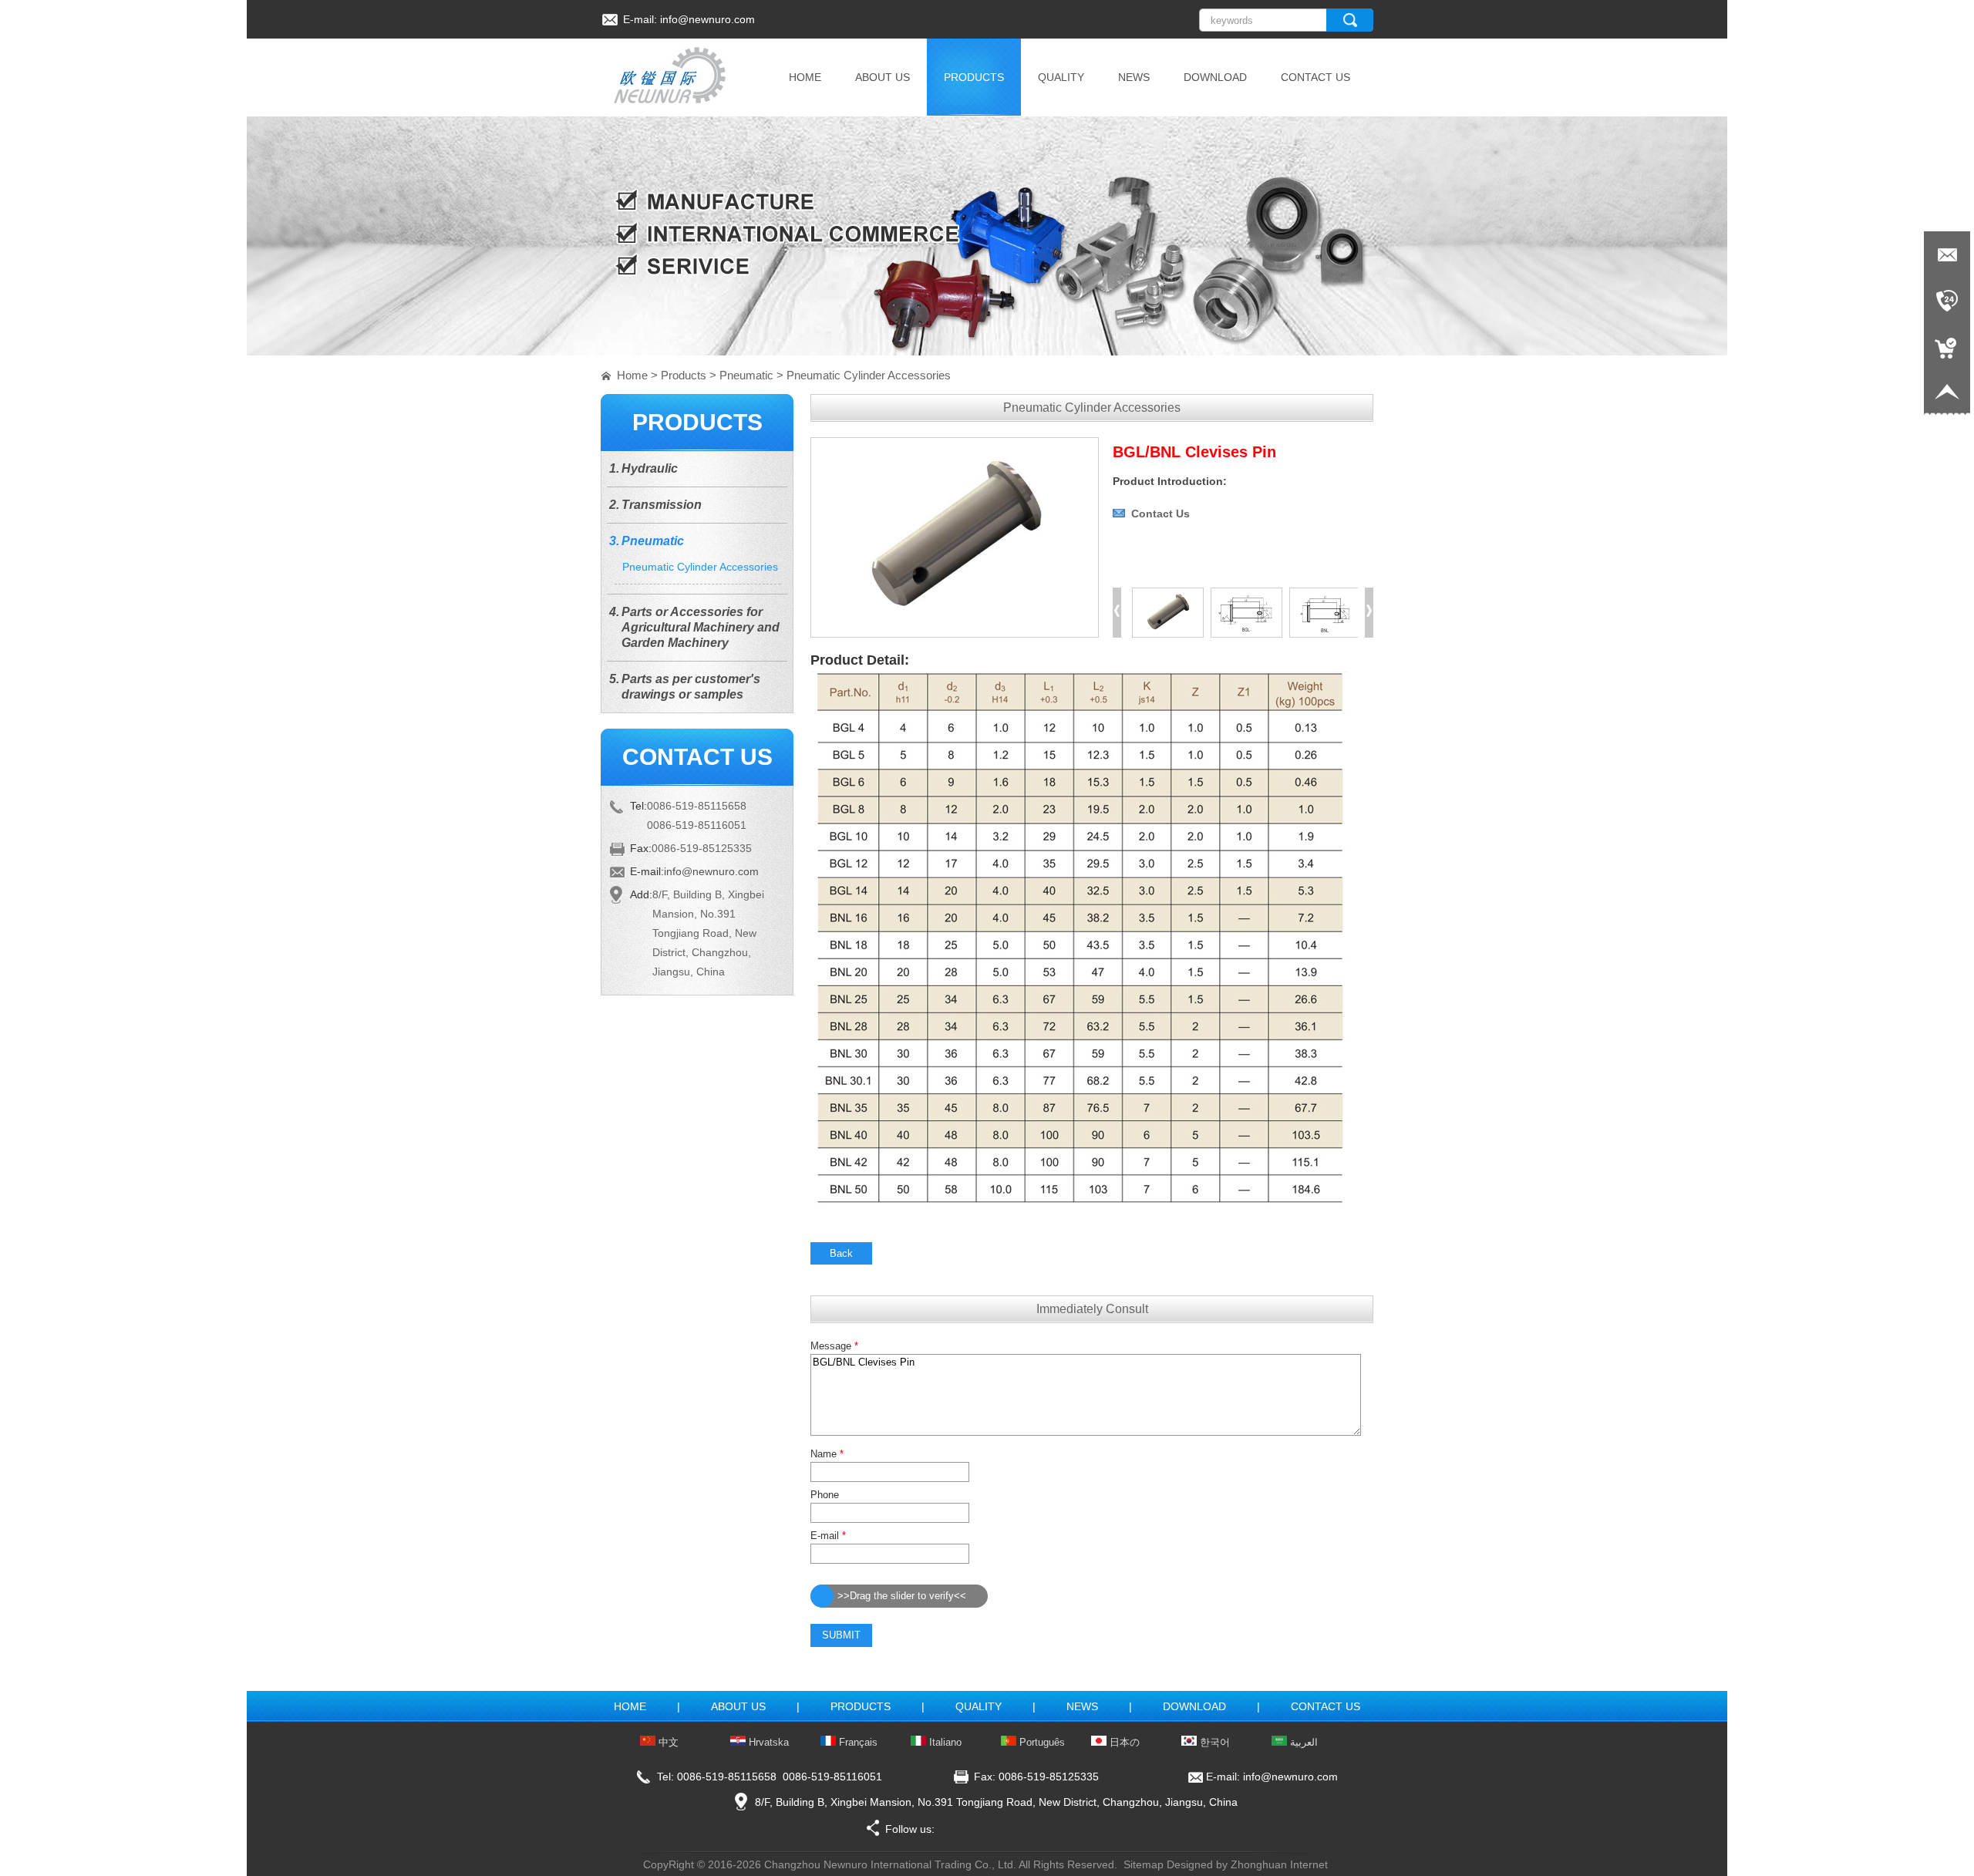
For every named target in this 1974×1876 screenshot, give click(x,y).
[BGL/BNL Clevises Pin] (955, 634)
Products (684, 375)
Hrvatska (767, 1742)
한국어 (1213, 1742)
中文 (667, 1742)
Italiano (944, 1742)
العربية (1302, 1742)
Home (632, 375)
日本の (1123, 1742)
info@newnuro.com (707, 19)
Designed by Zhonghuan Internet (1247, 1864)
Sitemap (1144, 1864)
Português (1041, 1742)
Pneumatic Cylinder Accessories (869, 375)
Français (857, 1742)
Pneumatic (746, 375)
